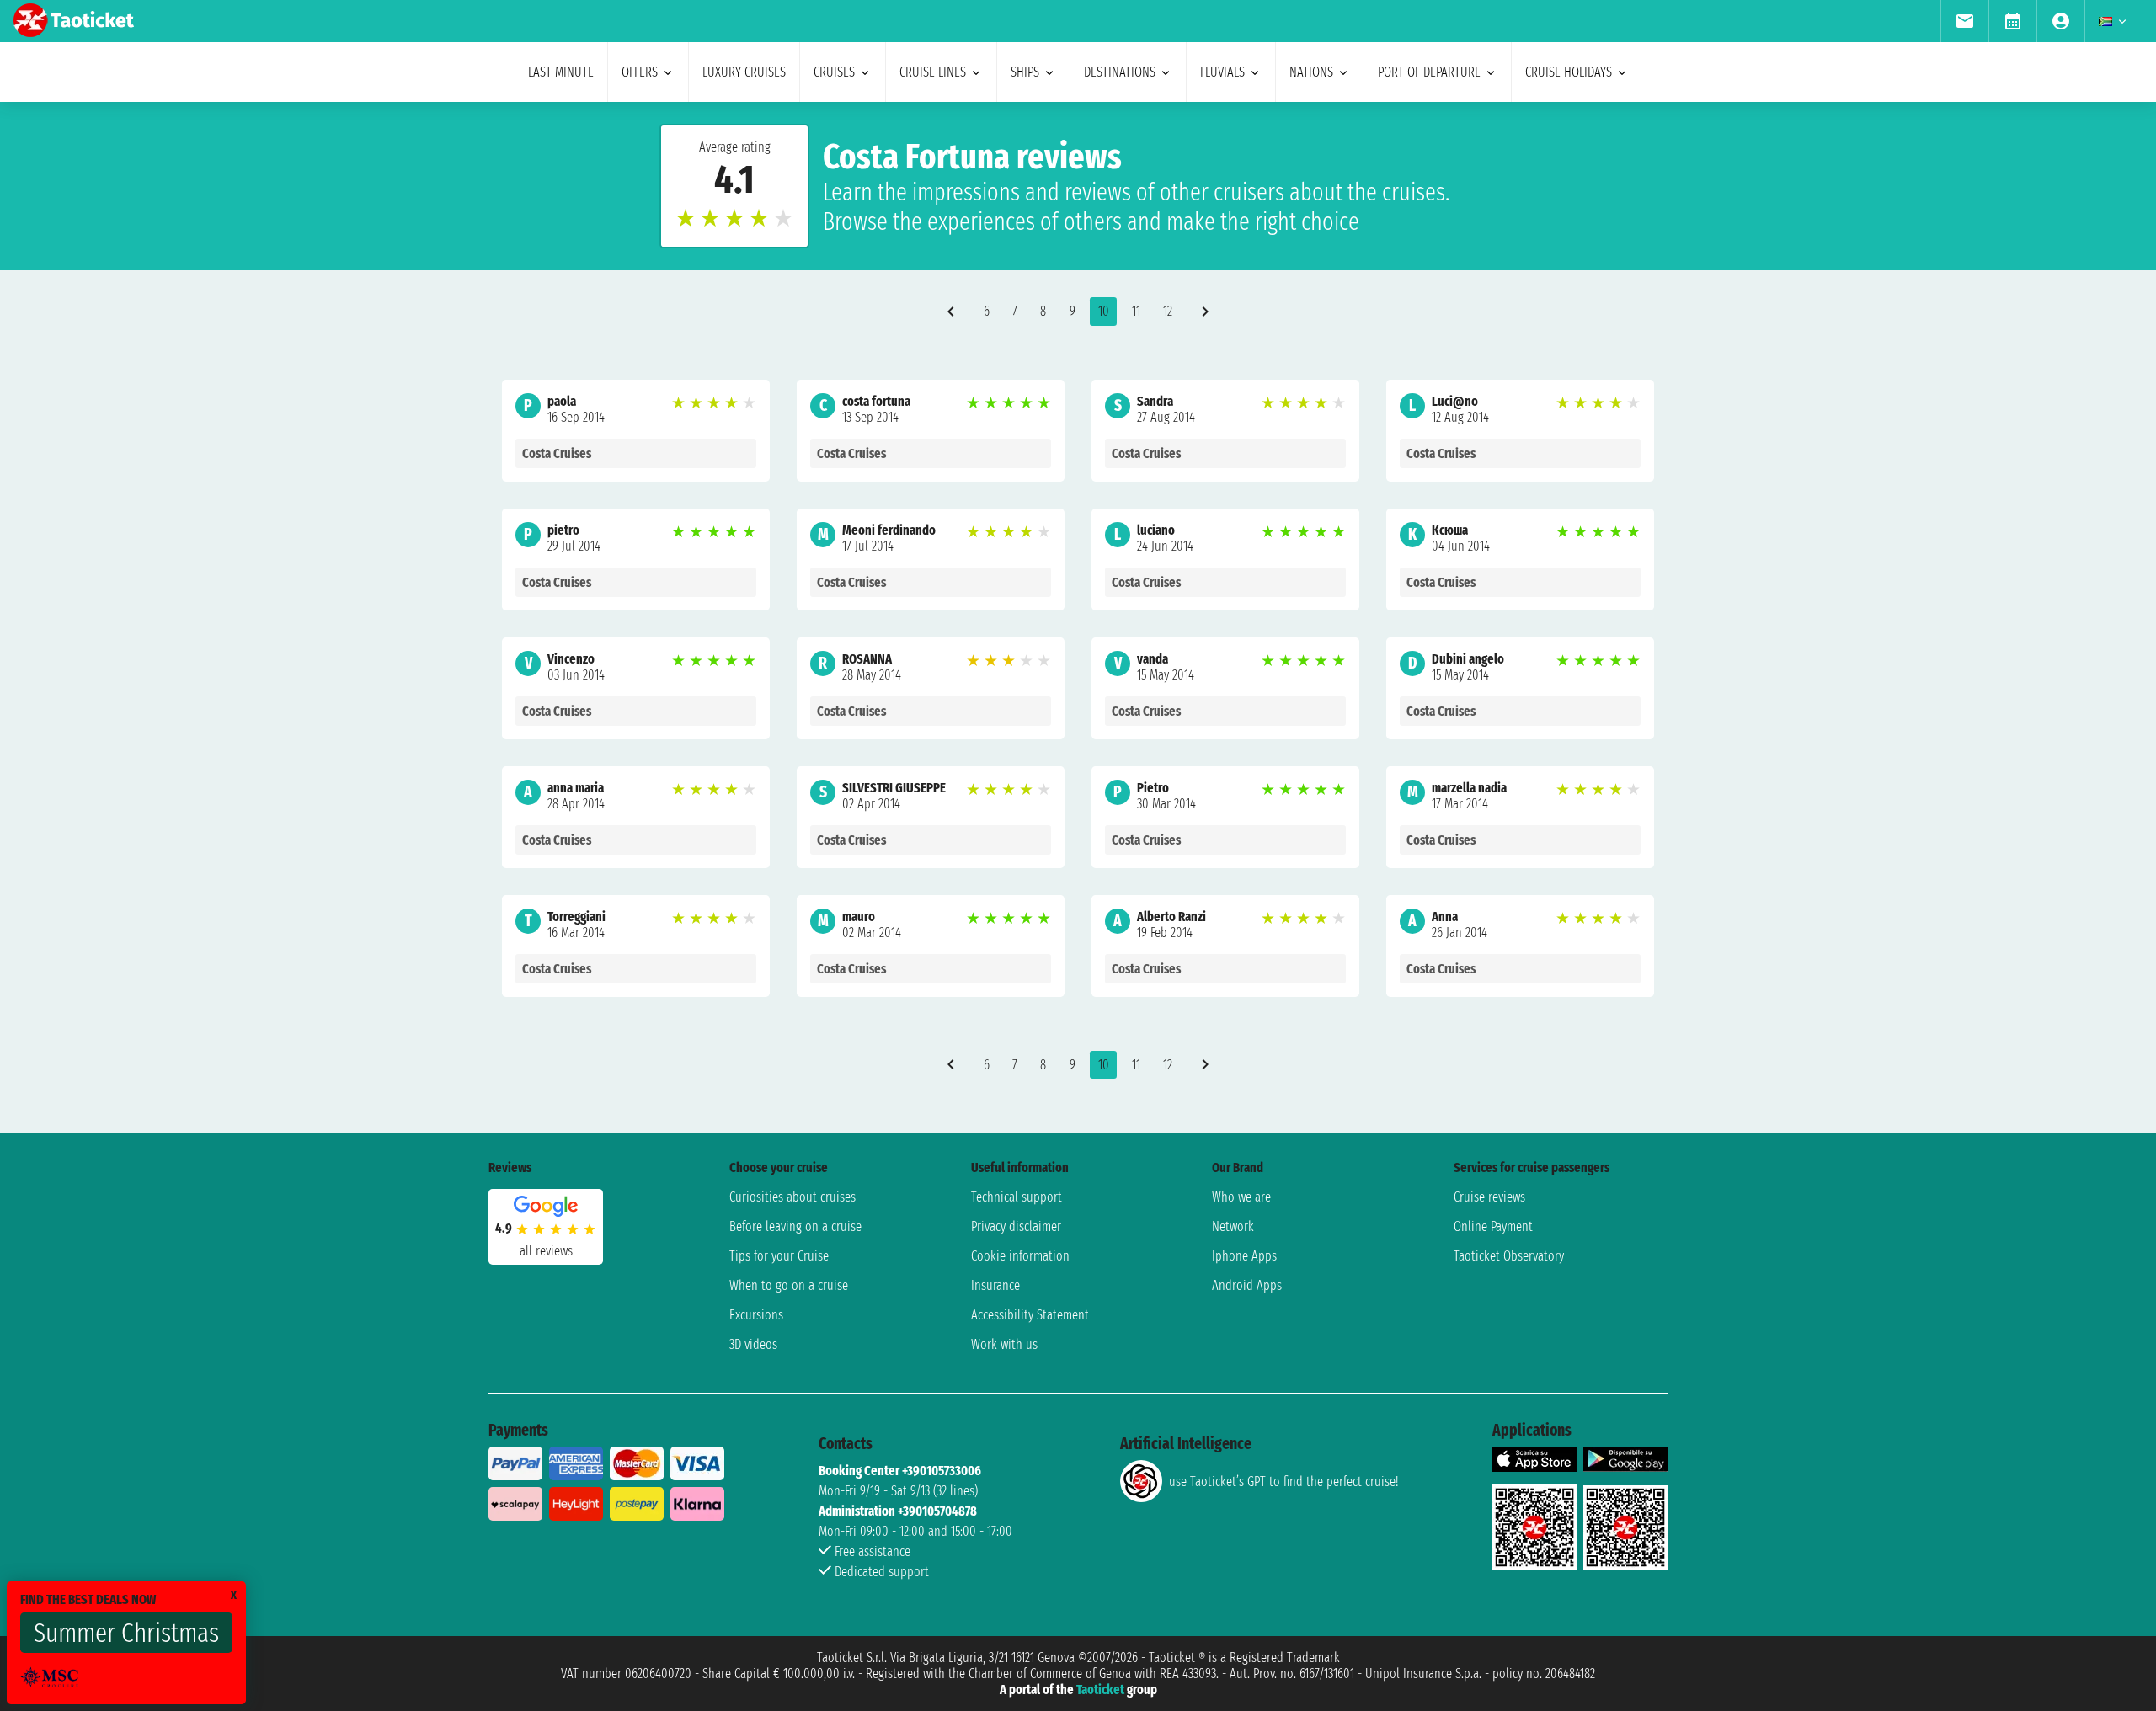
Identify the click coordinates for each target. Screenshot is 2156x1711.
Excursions (756, 1315)
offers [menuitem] (640, 72)
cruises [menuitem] (834, 72)
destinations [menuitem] (1120, 72)
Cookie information (1020, 1256)
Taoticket (1100, 1690)
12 (1168, 311)
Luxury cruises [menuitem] (744, 72)
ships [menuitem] (1025, 72)
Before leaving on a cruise (795, 1226)
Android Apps (1247, 1285)
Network (1233, 1226)
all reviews (546, 1251)
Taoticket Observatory (1509, 1256)
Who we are (1241, 1197)
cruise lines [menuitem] (933, 72)
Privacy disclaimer (1016, 1226)
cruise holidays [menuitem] (1569, 72)
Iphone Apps (1244, 1256)
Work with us (1004, 1344)
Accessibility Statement (1030, 1315)
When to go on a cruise (789, 1285)
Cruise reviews (1489, 1197)
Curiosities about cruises (792, 1197)
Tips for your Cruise (779, 1256)
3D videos (753, 1344)
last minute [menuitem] (561, 72)
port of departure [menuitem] (1429, 72)
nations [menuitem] (1311, 72)
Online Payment (1493, 1226)
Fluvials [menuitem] (1222, 72)
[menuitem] (1964, 21)
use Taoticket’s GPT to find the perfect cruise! (1283, 1482)
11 (1136, 311)
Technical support (1017, 1197)
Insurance (995, 1285)
